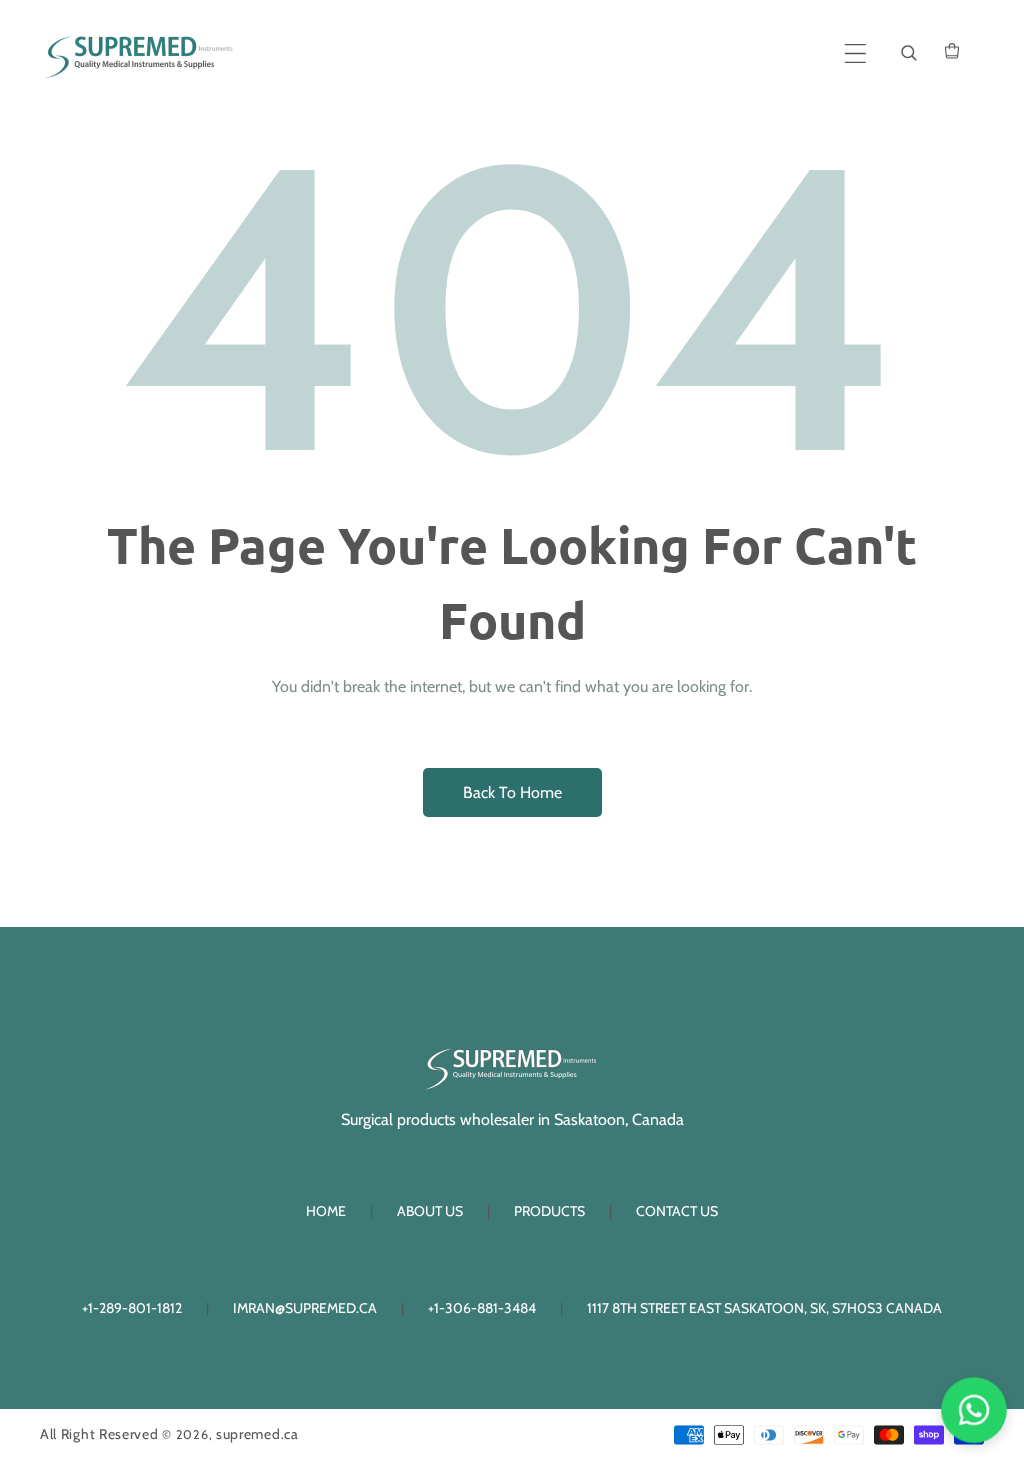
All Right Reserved (99, 1434)
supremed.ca (257, 1434)
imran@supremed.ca (305, 1308)
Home (326, 1211)
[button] (855, 53)
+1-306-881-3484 (482, 1308)
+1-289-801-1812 (132, 1308)
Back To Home (512, 792)
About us (430, 1211)
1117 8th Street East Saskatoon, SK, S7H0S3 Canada (764, 1308)
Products (549, 1211)
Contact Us (677, 1211)
